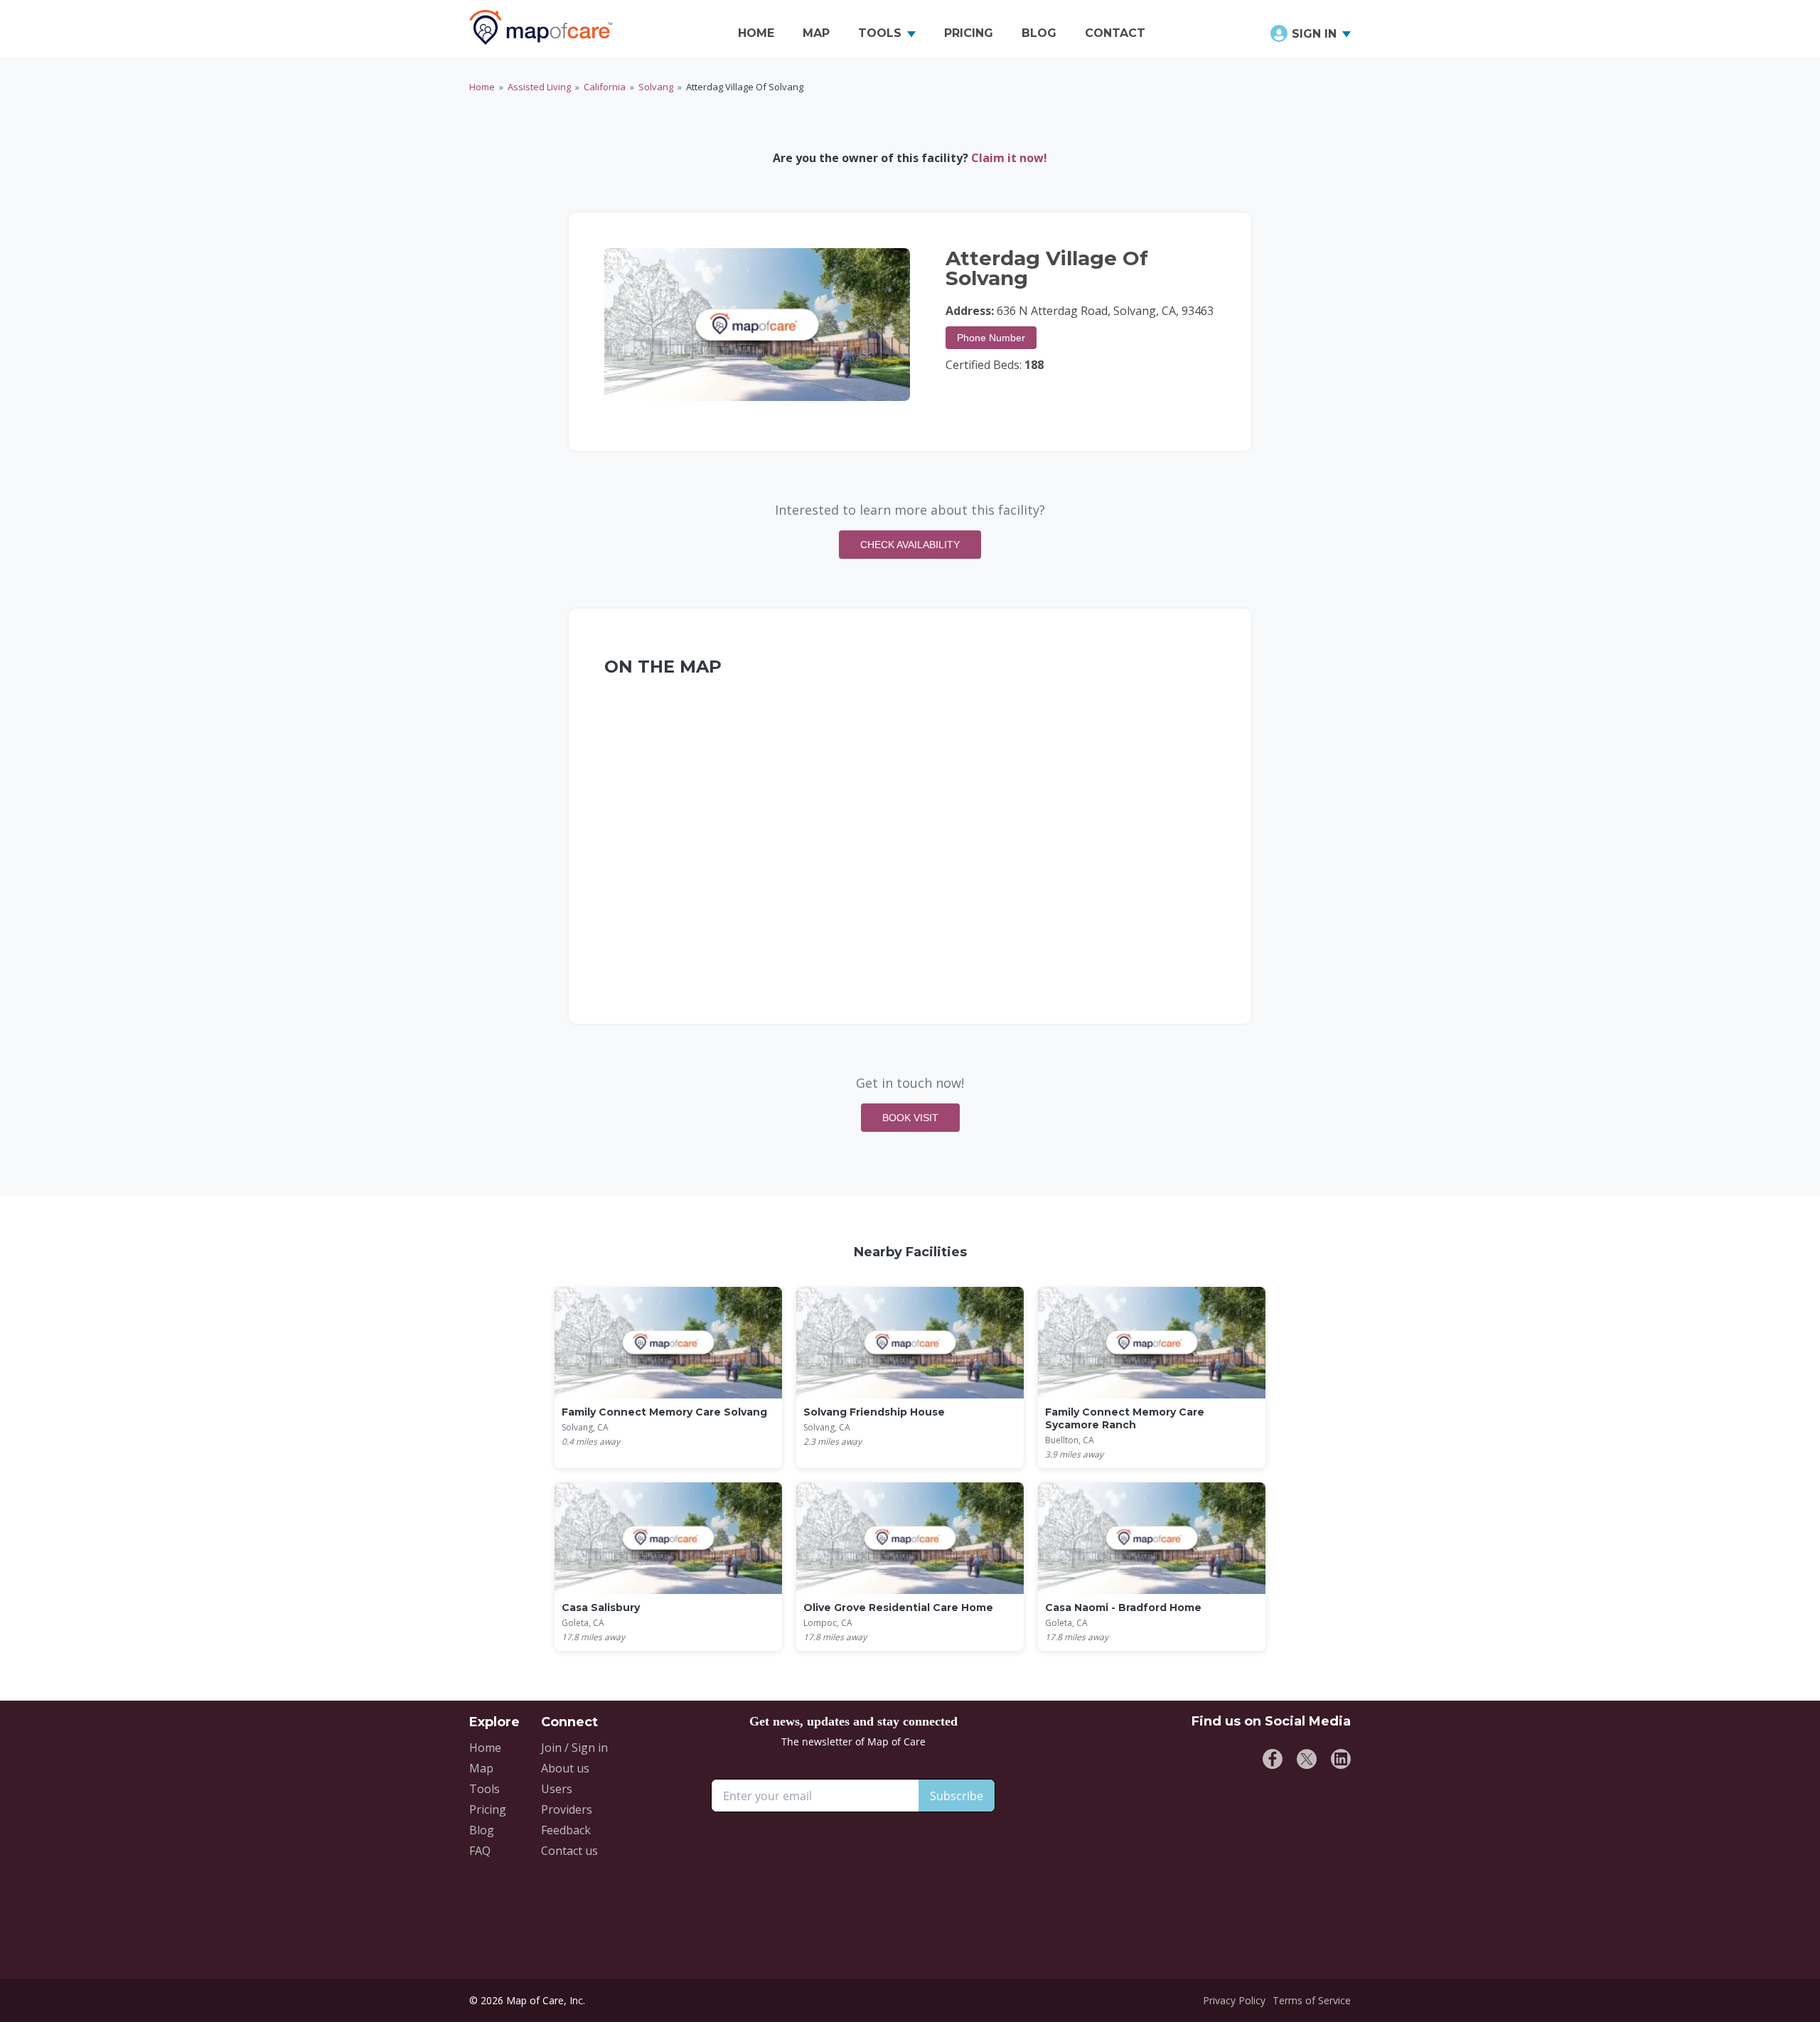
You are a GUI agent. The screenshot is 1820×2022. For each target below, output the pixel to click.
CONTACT (1115, 33)
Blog (482, 1830)
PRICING (969, 33)
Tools (485, 1789)
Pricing (488, 1809)
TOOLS (880, 33)
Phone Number (991, 338)
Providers (567, 1809)
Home (482, 87)
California (605, 87)
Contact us (569, 1851)
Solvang (656, 87)
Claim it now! (1009, 158)
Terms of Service (1312, 2000)
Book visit (910, 1118)
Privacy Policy (1234, 2000)
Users (557, 1789)
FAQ (480, 1851)
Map (481, 1768)
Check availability (910, 545)
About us (565, 1768)
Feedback (566, 1830)
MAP (816, 33)
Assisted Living (539, 87)
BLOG (1039, 33)
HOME (756, 33)
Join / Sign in (574, 1748)
